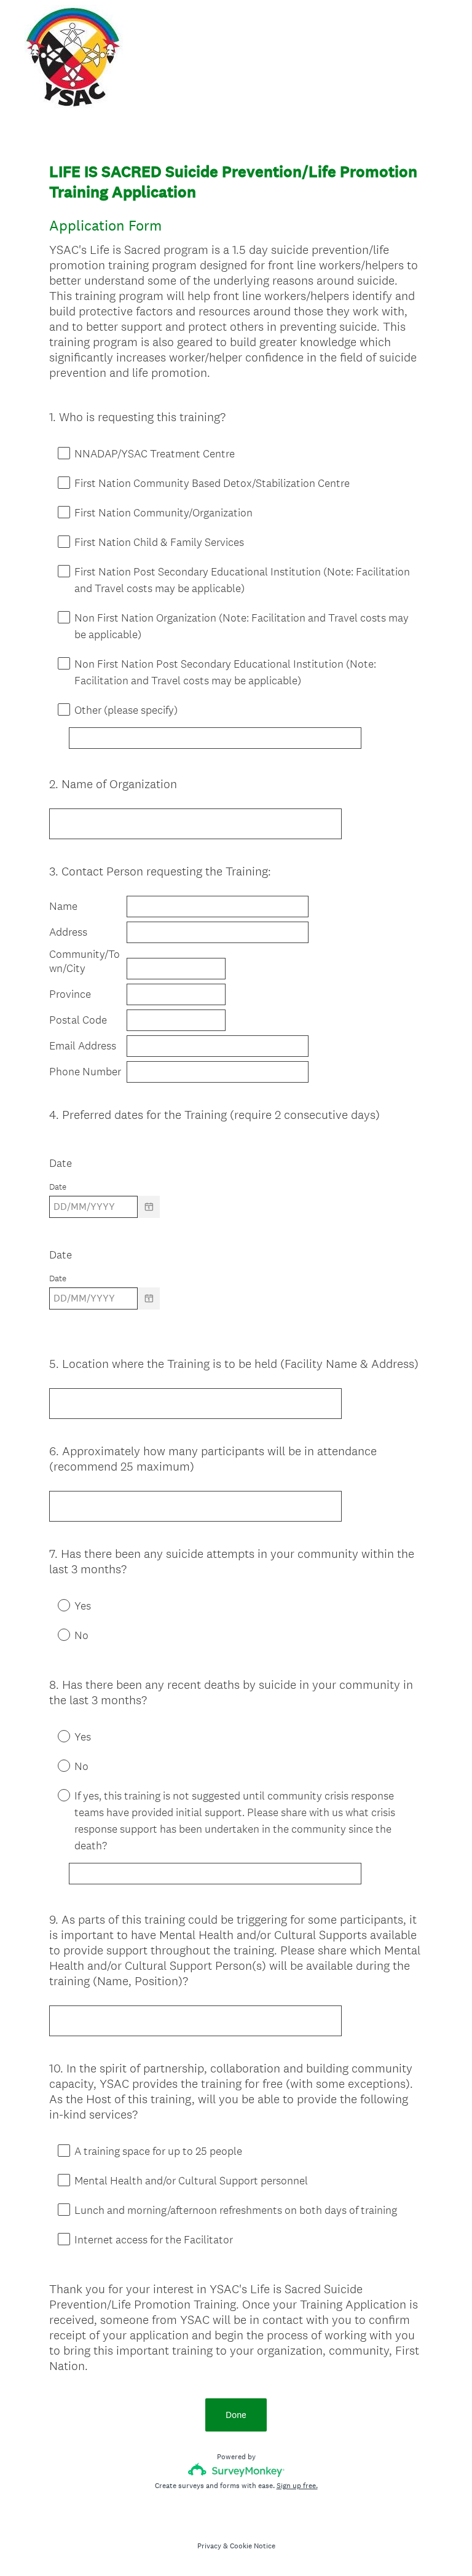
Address (68, 932)
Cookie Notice (253, 2546)
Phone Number (85, 1072)
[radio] (55, 1605)
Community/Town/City (85, 961)
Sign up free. (297, 2486)
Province (70, 994)
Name (63, 906)
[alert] (236, 1228)
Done (236, 2415)
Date (62, 1163)
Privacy (209, 2546)
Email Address (83, 1046)
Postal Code (78, 1020)
